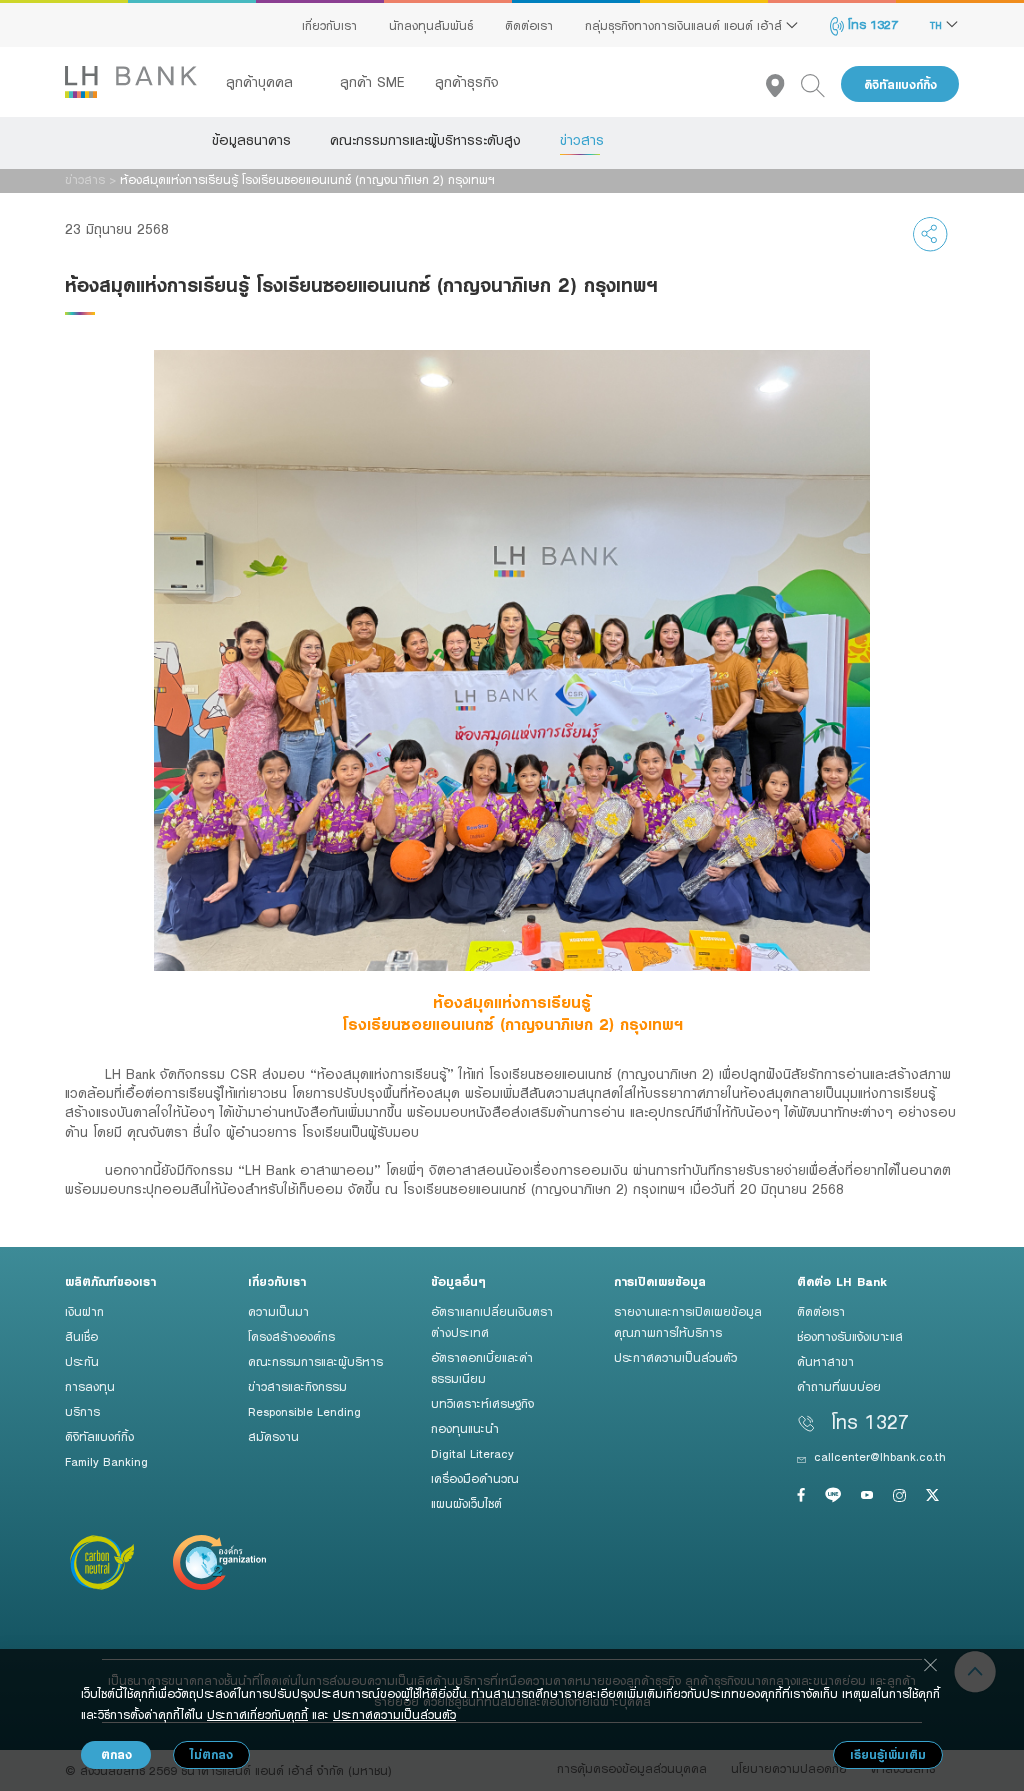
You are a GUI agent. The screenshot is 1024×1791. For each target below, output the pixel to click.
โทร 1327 (871, 24)
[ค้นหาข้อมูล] (821, 84)
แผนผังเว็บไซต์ (466, 1503)
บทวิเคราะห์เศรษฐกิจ (482, 1403)
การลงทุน (90, 1386)
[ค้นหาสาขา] (783, 84)
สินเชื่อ (81, 1336)
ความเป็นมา (278, 1311)
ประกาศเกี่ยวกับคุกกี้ (257, 1714)
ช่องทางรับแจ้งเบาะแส (850, 1336)
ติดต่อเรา (529, 25)
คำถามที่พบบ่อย (839, 1386)
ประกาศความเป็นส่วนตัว (675, 1357)
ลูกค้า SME (372, 82)
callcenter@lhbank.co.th (880, 1456)
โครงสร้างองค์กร (291, 1336)
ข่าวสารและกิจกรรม (297, 1386)
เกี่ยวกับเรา (329, 25)
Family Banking (106, 1461)
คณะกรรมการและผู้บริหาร (315, 1361)
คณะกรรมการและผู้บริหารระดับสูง (425, 140)
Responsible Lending (304, 1411)
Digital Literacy (472, 1453)
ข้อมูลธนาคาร (251, 140)
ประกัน (82, 1361)
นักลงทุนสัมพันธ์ (431, 25)
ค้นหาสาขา (825, 1361)
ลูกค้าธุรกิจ (467, 82)
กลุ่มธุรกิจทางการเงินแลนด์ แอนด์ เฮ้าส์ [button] (685, 25)
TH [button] (938, 25)
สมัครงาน (273, 1436)
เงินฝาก (84, 1311)
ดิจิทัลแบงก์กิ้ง (900, 84)
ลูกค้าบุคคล (262, 82)
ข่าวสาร (582, 140)
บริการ (82, 1411)
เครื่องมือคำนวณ (475, 1478)
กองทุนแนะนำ (465, 1428)
